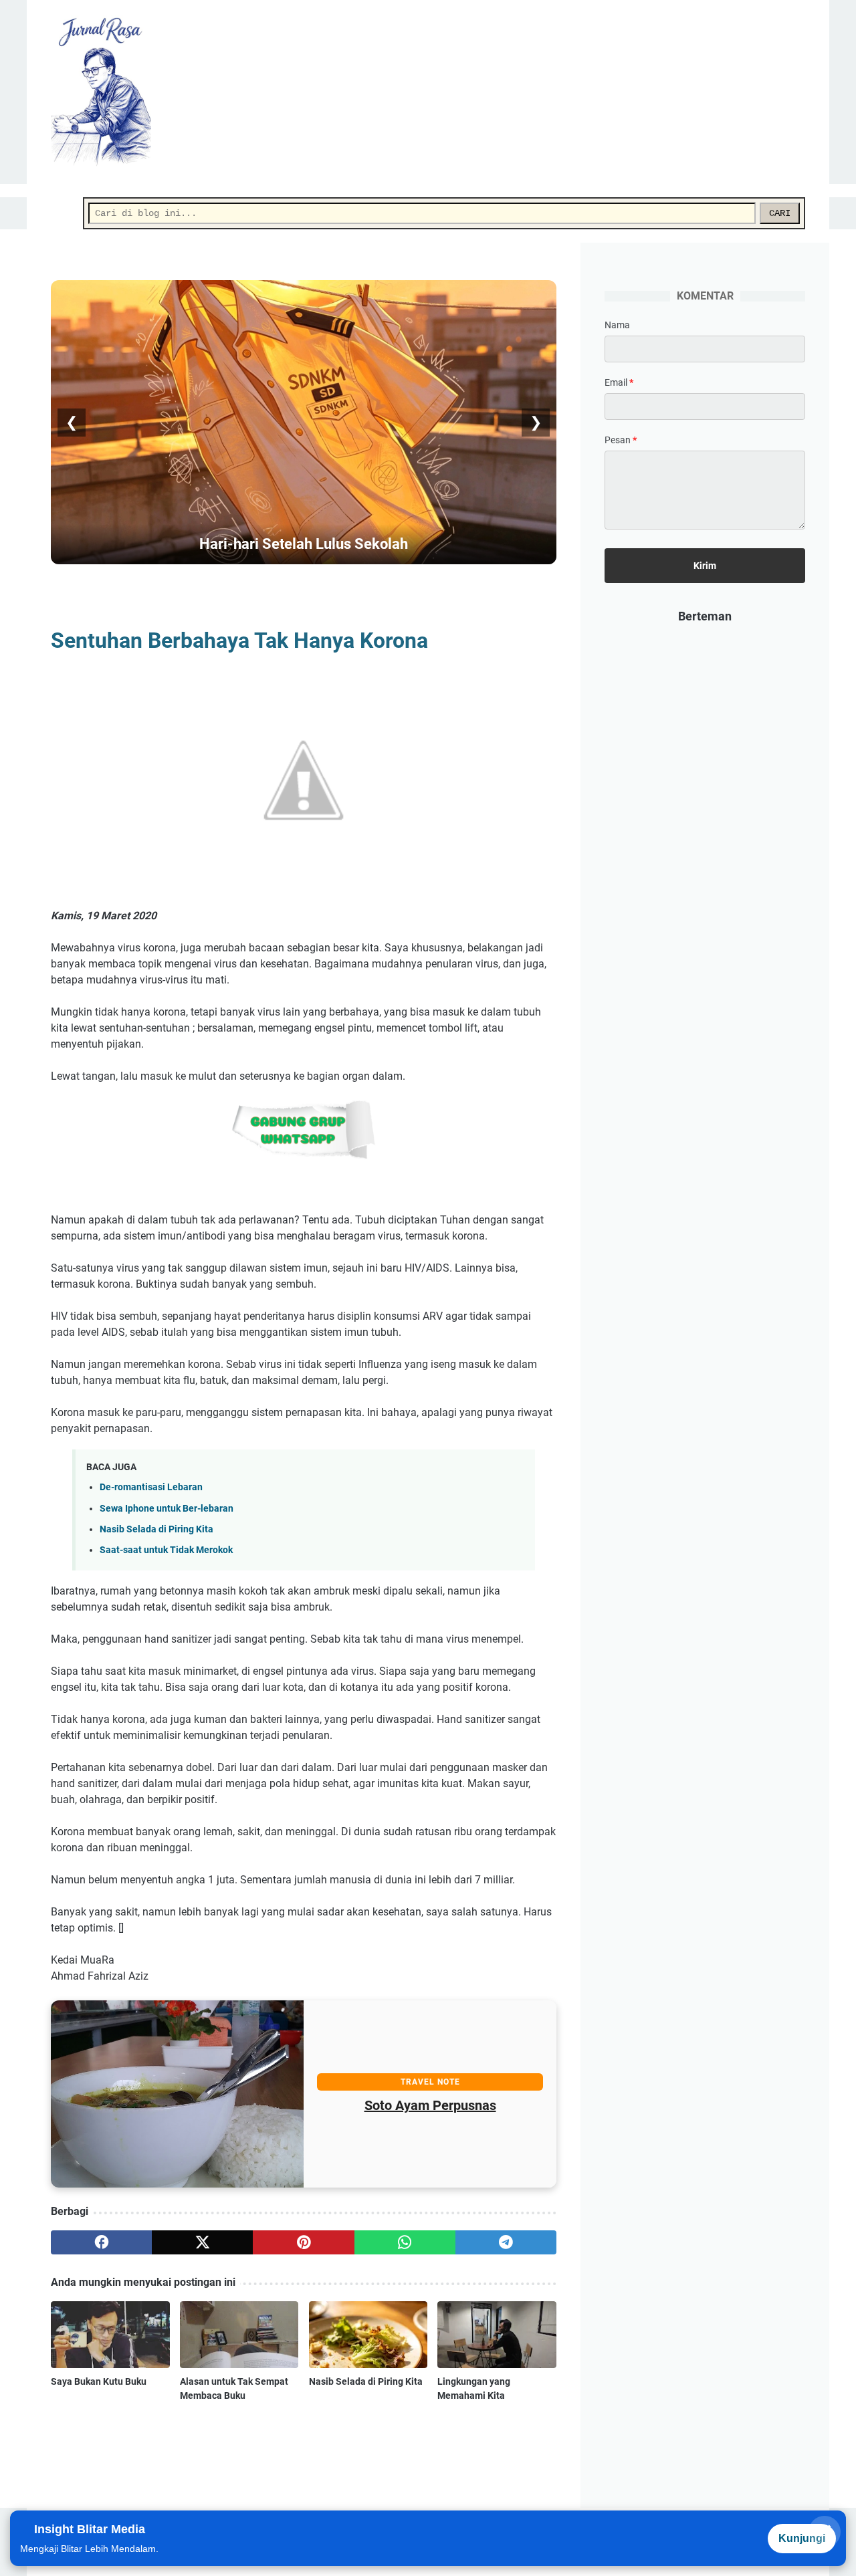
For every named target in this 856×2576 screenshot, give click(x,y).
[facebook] (101, 2242)
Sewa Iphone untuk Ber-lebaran (167, 1509)
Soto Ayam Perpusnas (430, 2105)
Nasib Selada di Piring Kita (156, 1529)
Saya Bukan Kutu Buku (99, 2381)
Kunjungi (802, 2538)
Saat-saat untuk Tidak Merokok (166, 1550)
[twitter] (202, 2242)
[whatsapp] (405, 2242)
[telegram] (506, 2242)
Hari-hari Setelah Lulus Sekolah (304, 544)
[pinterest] (303, 2242)
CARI (780, 213)
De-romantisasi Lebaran (151, 1487)
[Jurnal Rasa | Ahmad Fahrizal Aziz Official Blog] (109, 92)
